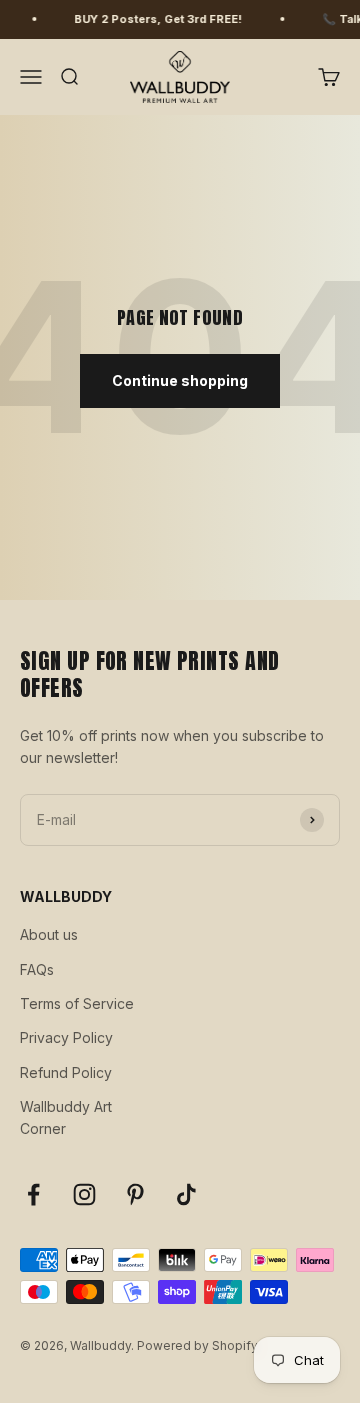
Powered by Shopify (197, 1345)
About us (49, 934)
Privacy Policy (66, 1037)
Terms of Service (77, 1003)
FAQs (37, 969)
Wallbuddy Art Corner (66, 1117)
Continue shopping (180, 380)
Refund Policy (66, 1072)
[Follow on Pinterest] (135, 1194)
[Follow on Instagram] (84, 1194)
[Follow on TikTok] (186, 1194)
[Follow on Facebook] (33, 1194)
